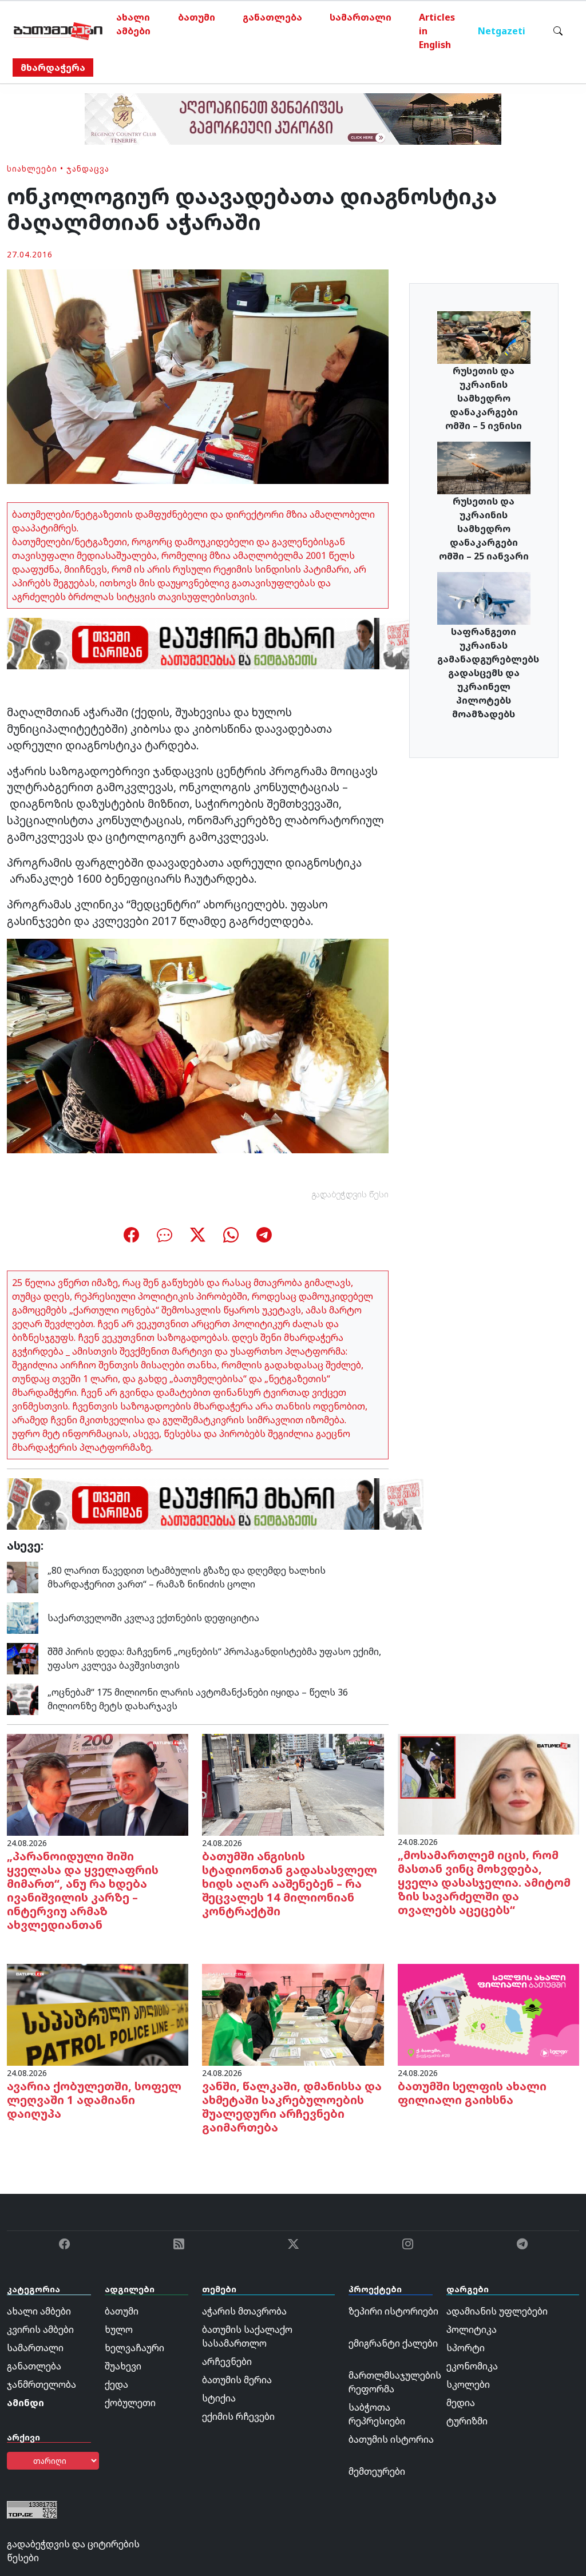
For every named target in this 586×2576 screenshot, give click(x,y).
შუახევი (123, 2366)
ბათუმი (197, 17)
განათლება (272, 17)
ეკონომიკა (472, 2366)
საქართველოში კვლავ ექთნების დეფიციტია (153, 1618)
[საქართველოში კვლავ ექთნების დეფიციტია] (23, 1617)
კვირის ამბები (40, 2329)
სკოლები (468, 2384)
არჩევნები (227, 2361)
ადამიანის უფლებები (497, 2311)
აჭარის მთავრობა (244, 2311)
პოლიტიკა (472, 2329)
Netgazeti (502, 31)
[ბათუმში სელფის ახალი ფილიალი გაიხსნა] (488, 2014)
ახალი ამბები (133, 24)
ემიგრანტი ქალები (393, 2343)
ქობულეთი (130, 2403)
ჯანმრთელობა (41, 2384)
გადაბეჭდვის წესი (350, 1194)
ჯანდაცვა (88, 168)
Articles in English (437, 31)
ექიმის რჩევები (238, 2416)
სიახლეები (32, 168)
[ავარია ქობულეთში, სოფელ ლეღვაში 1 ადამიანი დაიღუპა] (98, 2014)
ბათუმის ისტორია (391, 2439)
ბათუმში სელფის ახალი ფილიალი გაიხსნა (472, 2093)
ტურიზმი (467, 2421)
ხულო (119, 2329)
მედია (461, 2403)
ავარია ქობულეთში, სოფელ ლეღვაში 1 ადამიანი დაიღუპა (94, 2100)
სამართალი (361, 17)
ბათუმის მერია (237, 2380)
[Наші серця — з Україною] (58, 31)
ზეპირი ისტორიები (393, 2311)
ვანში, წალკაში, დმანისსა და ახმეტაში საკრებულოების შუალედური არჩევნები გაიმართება (292, 2107)
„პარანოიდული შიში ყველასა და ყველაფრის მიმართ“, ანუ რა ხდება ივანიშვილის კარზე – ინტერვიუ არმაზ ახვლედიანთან (83, 1890)
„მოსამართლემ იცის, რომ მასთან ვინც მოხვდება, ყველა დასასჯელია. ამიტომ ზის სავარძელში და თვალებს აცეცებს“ (484, 1882)
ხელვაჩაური (134, 2348)
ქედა (116, 2384)
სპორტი (466, 2348)
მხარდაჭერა (53, 68)
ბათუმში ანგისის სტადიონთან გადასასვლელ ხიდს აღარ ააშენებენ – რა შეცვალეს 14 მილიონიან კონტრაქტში (290, 1884)
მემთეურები (377, 2471)
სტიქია (219, 2398)
